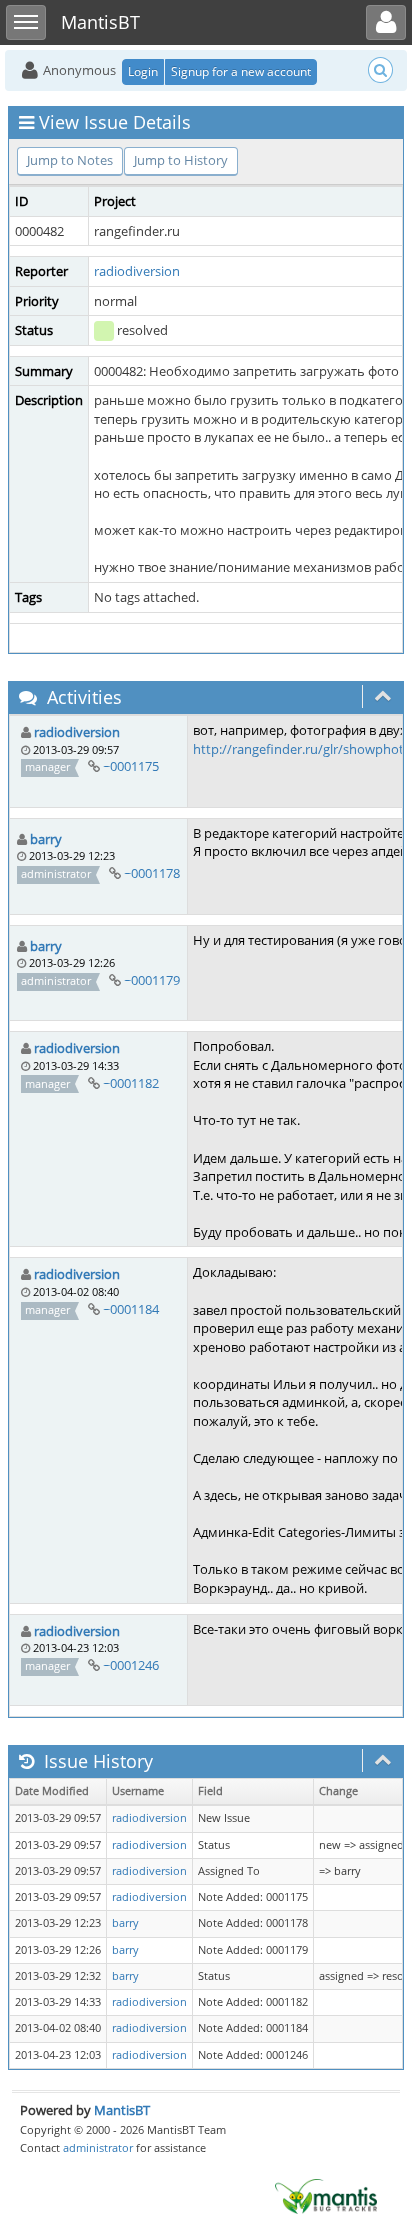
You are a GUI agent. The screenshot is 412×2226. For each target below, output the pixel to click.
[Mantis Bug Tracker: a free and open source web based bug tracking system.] (326, 2195)
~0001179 (152, 980)
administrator (98, 2147)
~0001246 (131, 1665)
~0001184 (131, 1309)
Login (143, 71)
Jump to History (181, 160)
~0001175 (131, 766)
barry (46, 839)
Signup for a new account (241, 71)
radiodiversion (137, 271)
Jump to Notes (70, 160)
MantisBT (122, 2110)
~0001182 (131, 1083)
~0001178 (152, 873)
